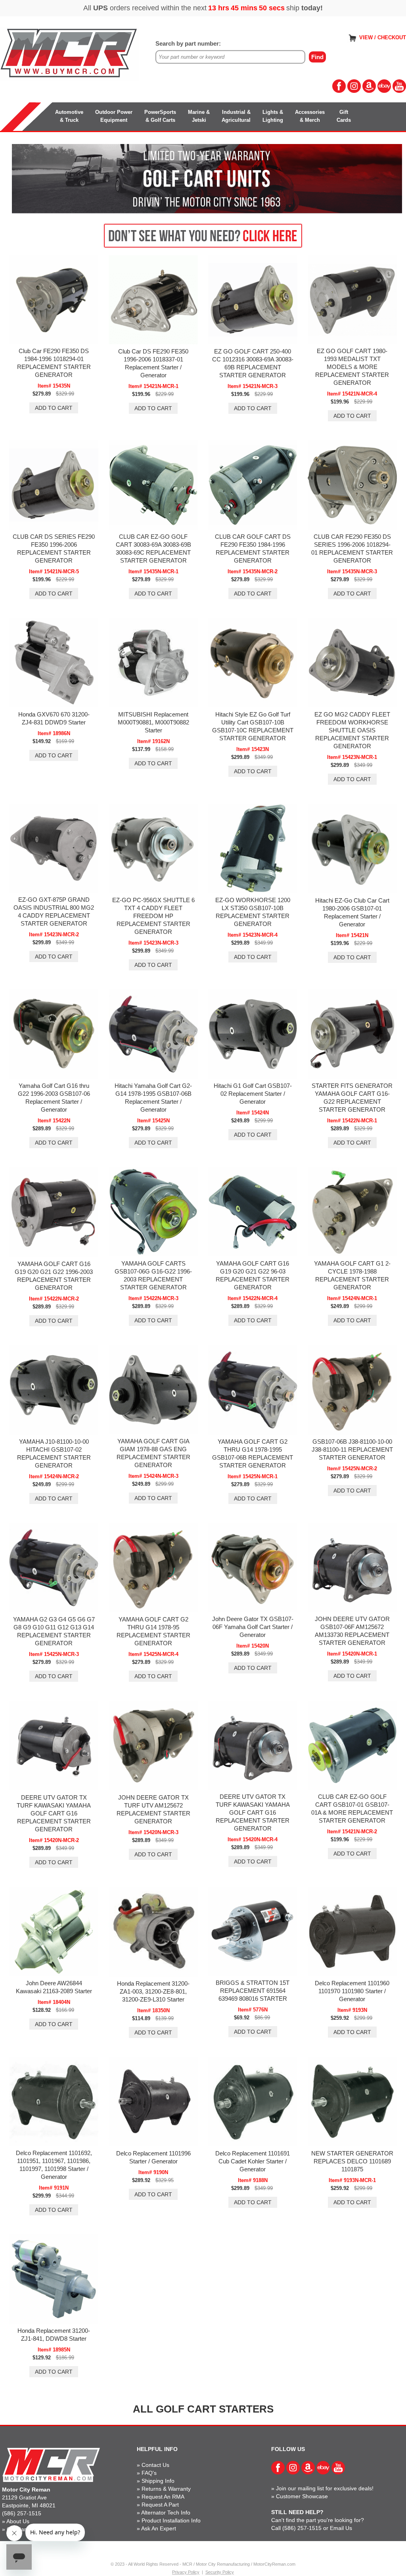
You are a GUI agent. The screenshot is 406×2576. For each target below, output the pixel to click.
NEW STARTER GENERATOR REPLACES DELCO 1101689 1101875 (352, 2161)
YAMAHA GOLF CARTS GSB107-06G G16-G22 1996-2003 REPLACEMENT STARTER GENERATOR (153, 1275)
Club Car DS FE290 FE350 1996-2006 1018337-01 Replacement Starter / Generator (153, 363)
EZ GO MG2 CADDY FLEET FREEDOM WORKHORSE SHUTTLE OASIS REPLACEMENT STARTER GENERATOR (352, 730)
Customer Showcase (302, 2496)
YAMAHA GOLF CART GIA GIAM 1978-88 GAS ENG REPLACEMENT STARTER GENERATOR (153, 1453)
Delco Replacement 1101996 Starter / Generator (153, 2157)
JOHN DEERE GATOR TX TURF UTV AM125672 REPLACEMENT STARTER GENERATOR (153, 1809)
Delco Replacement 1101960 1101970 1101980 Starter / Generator (352, 1991)
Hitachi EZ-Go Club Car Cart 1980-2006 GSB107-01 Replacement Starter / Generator (352, 912)
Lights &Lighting (273, 116)
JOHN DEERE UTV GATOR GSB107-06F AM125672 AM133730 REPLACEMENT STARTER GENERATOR (352, 1631)
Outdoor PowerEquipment (114, 116)
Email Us (341, 2528)
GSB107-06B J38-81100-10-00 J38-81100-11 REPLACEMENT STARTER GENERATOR (352, 1449)
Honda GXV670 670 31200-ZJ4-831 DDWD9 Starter (54, 718)
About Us (18, 2521)
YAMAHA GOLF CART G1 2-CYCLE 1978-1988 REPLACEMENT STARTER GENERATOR (352, 1275)
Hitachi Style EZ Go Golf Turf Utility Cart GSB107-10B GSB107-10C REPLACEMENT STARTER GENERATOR (253, 726)
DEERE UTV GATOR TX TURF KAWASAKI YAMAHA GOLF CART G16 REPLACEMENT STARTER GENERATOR (54, 1813)
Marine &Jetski (199, 116)
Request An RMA (163, 2497)
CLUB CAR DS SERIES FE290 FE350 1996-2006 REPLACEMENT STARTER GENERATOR (54, 548)
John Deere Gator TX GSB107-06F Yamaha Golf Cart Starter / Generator (253, 1627)
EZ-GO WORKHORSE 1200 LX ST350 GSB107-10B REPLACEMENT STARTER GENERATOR (253, 912)
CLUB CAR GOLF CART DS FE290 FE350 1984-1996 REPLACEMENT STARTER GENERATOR (253, 548)
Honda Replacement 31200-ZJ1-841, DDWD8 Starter (54, 2335)
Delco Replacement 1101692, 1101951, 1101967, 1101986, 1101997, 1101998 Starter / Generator (54, 2165)
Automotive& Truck (69, 116)
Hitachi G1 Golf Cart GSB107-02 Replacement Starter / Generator (253, 1094)
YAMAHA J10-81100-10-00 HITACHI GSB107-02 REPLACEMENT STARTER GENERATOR (54, 1453)
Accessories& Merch (310, 116)
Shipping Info (158, 2481)
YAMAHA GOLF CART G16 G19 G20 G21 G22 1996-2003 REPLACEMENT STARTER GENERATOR (54, 1276)
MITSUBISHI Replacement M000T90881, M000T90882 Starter (153, 722)
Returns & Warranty (166, 2489)
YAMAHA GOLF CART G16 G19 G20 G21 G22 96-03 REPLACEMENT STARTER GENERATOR (253, 1275)
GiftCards (344, 116)
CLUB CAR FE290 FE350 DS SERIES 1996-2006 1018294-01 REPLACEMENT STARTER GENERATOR (352, 548)
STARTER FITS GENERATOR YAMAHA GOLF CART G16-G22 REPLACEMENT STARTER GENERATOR (352, 1098)
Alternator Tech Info (166, 2513)
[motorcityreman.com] (69, 53)
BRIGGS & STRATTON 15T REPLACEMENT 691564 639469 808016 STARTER (253, 1991)
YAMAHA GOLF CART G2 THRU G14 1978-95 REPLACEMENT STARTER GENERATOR (153, 1631)
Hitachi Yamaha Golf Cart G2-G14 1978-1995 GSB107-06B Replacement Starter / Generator (153, 1098)
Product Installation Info (171, 2520)
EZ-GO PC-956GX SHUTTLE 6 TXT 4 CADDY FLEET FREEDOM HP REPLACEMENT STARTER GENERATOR (153, 916)
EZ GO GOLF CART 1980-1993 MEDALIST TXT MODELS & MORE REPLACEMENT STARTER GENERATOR (352, 367)
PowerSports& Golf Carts (160, 116)
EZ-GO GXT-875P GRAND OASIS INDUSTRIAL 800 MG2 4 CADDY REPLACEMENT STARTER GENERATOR (54, 911)
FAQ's (149, 2473)
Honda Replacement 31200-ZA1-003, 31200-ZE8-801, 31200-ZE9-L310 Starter (153, 1991)
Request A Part (160, 2505)
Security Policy (220, 2572)
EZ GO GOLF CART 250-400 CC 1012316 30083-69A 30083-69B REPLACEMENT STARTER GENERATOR (253, 363)
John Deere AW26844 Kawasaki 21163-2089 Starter (54, 1987)
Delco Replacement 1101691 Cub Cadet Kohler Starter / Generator (253, 2161)
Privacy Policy (186, 2572)
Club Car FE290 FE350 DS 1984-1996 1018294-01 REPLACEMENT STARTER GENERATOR (54, 363)
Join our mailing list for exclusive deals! (325, 2488)
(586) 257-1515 (22, 2513)
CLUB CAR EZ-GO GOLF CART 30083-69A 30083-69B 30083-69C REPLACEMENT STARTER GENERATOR (153, 548)
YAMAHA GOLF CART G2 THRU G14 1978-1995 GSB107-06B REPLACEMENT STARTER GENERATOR (253, 1453)
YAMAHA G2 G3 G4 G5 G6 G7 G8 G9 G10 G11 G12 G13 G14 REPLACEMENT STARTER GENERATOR (54, 1631)
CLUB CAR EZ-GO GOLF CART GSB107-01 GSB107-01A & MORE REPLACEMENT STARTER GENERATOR (352, 1809)
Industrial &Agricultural (236, 116)
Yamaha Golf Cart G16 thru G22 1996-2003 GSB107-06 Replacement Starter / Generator (54, 1098)
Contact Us (155, 2465)
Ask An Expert (159, 2528)
